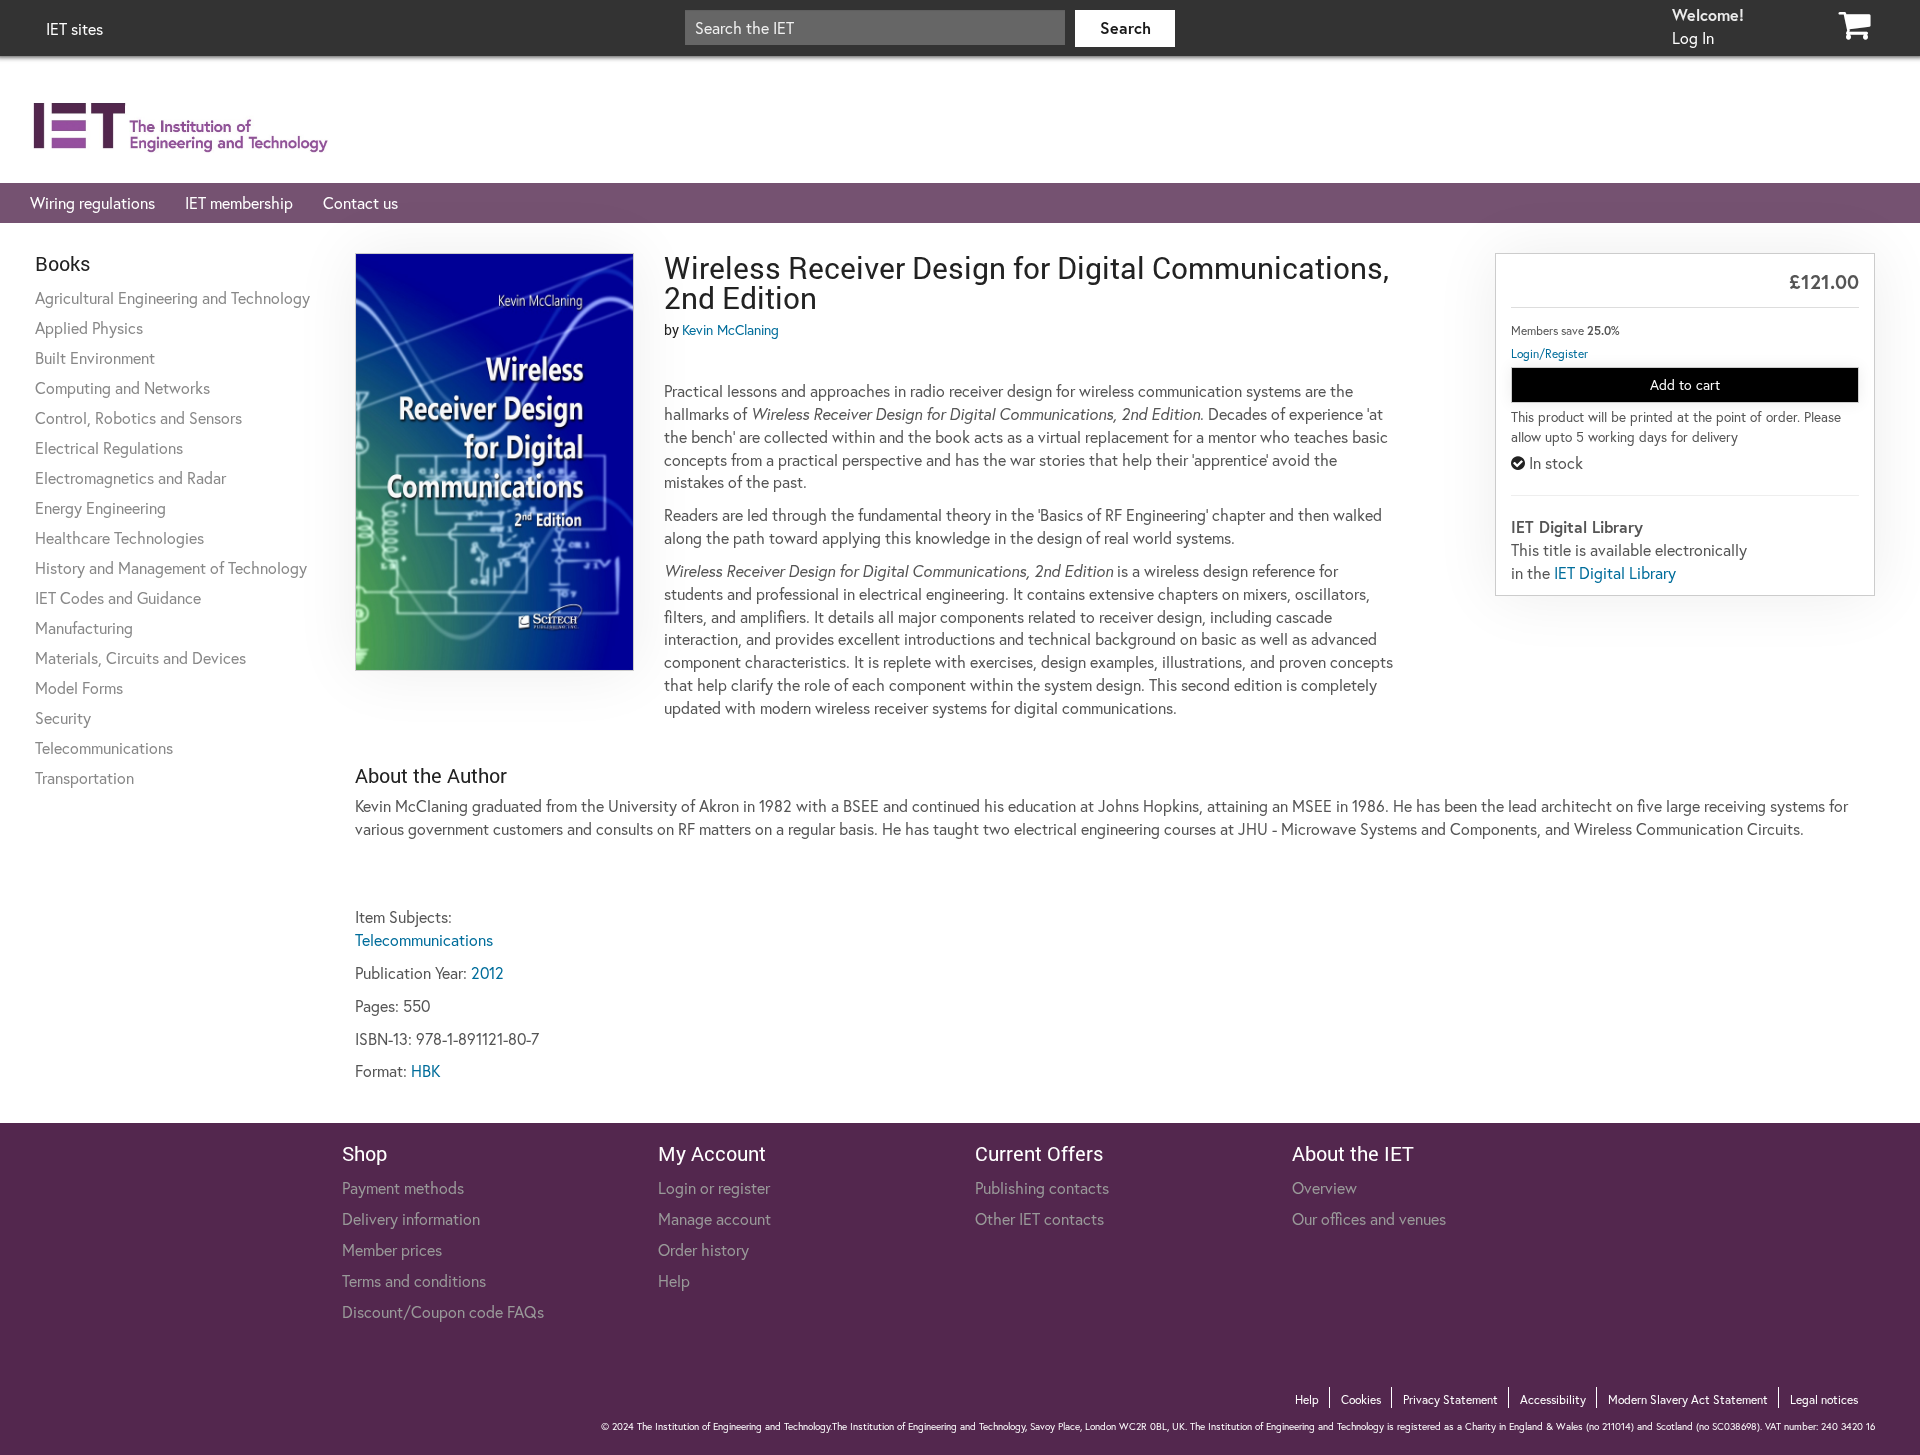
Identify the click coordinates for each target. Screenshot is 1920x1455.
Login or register (714, 1187)
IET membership (239, 202)
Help (674, 1280)
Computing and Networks (122, 387)
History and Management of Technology (171, 567)
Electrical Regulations (109, 447)
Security (63, 717)
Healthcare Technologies (119, 537)
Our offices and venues (1369, 1218)
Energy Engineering (100, 507)
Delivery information (411, 1218)
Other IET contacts (1039, 1218)
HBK (425, 1070)
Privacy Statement (1450, 1399)
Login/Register (1549, 353)
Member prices (392, 1249)
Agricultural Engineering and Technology (172, 297)
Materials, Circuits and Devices (140, 657)
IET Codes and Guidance (118, 597)
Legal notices (1824, 1399)
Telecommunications (104, 747)
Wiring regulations (92, 202)
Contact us (360, 202)
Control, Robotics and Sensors (138, 417)
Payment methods (403, 1187)
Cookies (1361, 1399)
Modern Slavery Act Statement (1688, 1399)
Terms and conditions (414, 1280)
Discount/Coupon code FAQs (443, 1311)
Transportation (84, 777)
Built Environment (95, 357)
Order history (703, 1249)
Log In (1693, 37)
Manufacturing (84, 627)
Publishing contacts (1042, 1187)
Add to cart (1685, 384)
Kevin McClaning (730, 329)
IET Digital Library (1615, 572)
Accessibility (1553, 1399)
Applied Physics (89, 327)
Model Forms (79, 687)
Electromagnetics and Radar (130, 477)
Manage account (714, 1218)
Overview (1324, 1187)
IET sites (74, 28)
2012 (487, 972)
